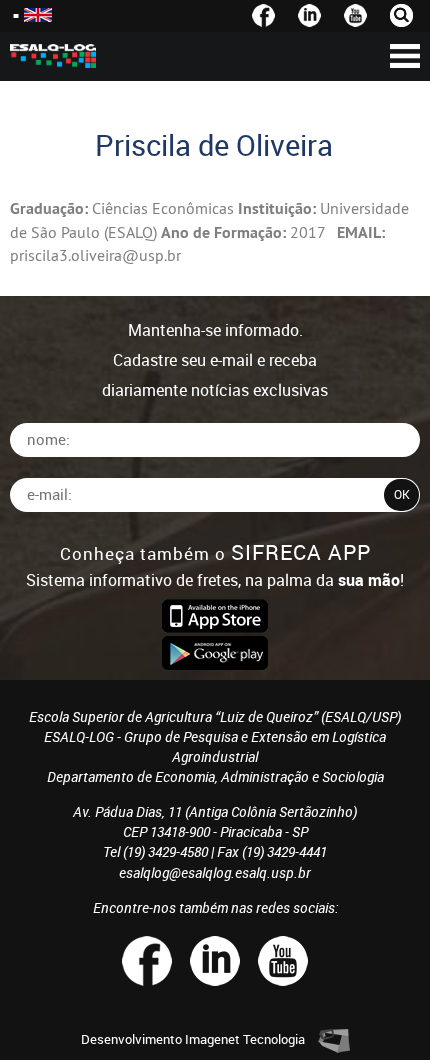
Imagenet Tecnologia (245, 1039)
